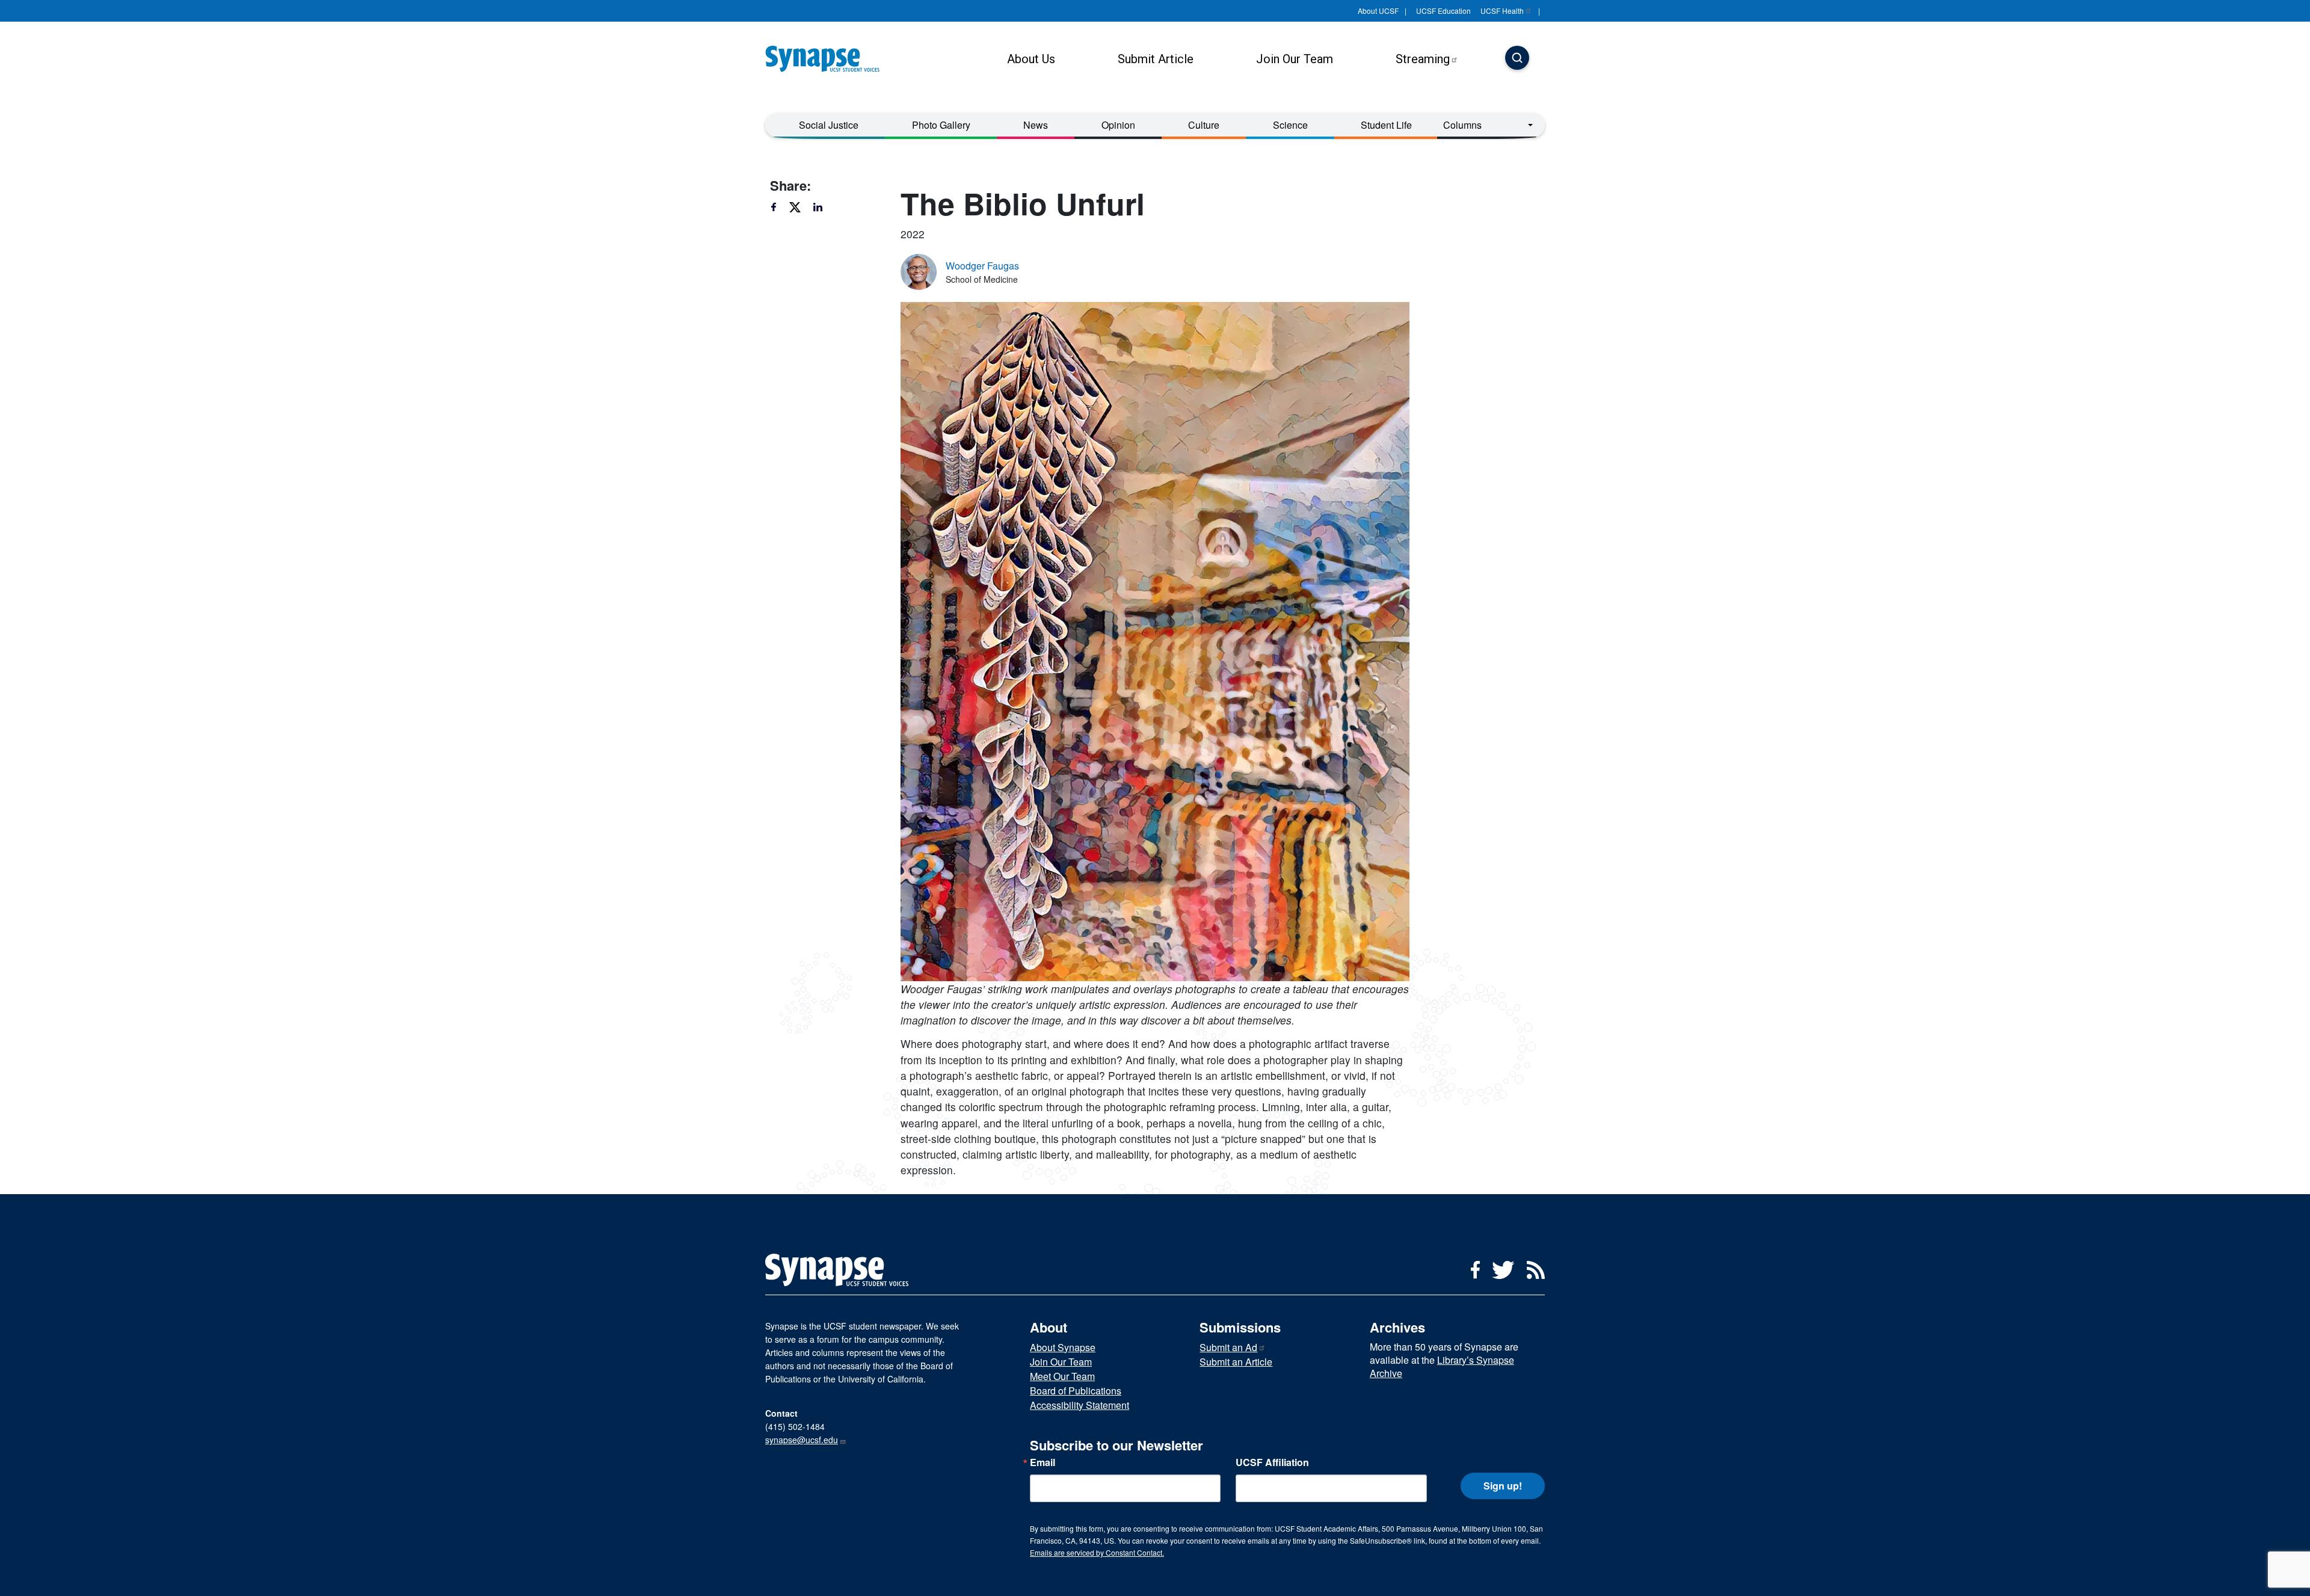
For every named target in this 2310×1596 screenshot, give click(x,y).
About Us (1031, 59)
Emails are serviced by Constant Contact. (1097, 1552)
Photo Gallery (941, 125)
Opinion (1118, 125)
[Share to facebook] (779, 207)
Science (1290, 125)
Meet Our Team (1062, 1376)
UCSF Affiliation (1272, 1462)
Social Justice (829, 125)
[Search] (1517, 59)
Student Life (1386, 125)
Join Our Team (1295, 59)
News (1036, 125)
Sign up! (1503, 1486)
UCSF (1502, 11)
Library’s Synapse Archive (1442, 1366)
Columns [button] (1462, 125)
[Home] (827, 59)
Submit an (1228, 1347)
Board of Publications (1076, 1391)
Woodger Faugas (982, 266)
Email (1043, 1462)
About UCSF (1378, 11)
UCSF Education (1443, 11)
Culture (1204, 125)
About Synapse (1063, 1347)
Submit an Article (1236, 1362)
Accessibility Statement (1080, 1405)
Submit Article (1156, 59)
